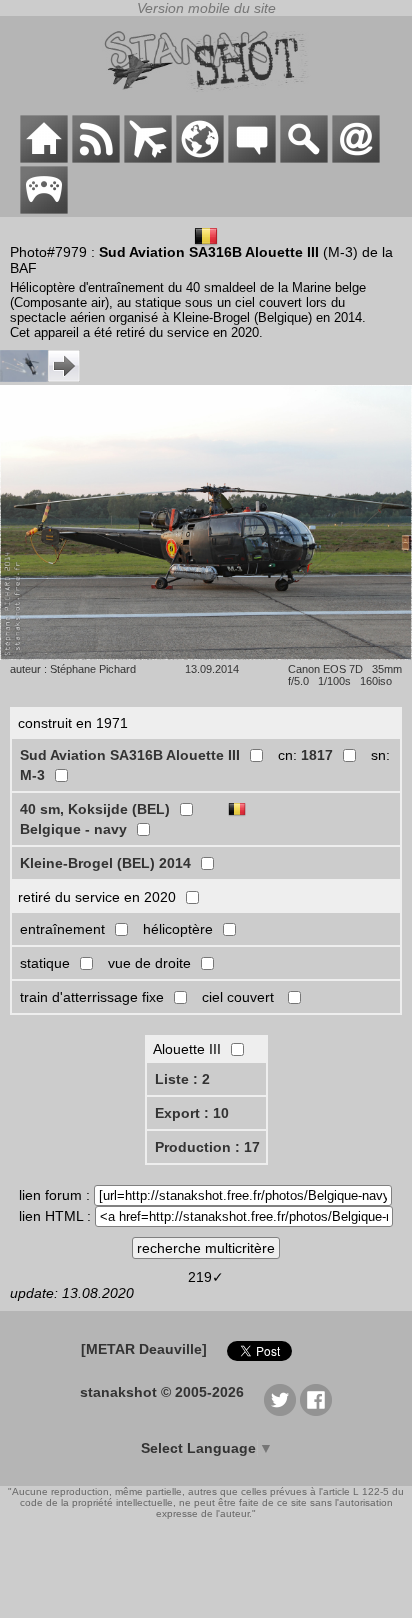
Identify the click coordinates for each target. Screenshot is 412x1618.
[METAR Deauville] (144, 1349)
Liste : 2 (182, 1079)
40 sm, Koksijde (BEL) (95, 809)
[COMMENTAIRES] (252, 158)
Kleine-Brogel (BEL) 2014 (105, 863)
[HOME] (44, 158)
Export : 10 (192, 1113)
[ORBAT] (148, 158)
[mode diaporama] (206, 655)
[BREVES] (96, 158)
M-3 (32, 775)
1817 (317, 755)
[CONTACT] (356, 158)
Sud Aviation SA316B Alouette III (130, 755)
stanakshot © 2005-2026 (162, 1392)
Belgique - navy (73, 829)
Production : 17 (207, 1147)
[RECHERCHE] (304, 158)
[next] (40, 377)
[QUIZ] (44, 209)
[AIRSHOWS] (200, 158)
